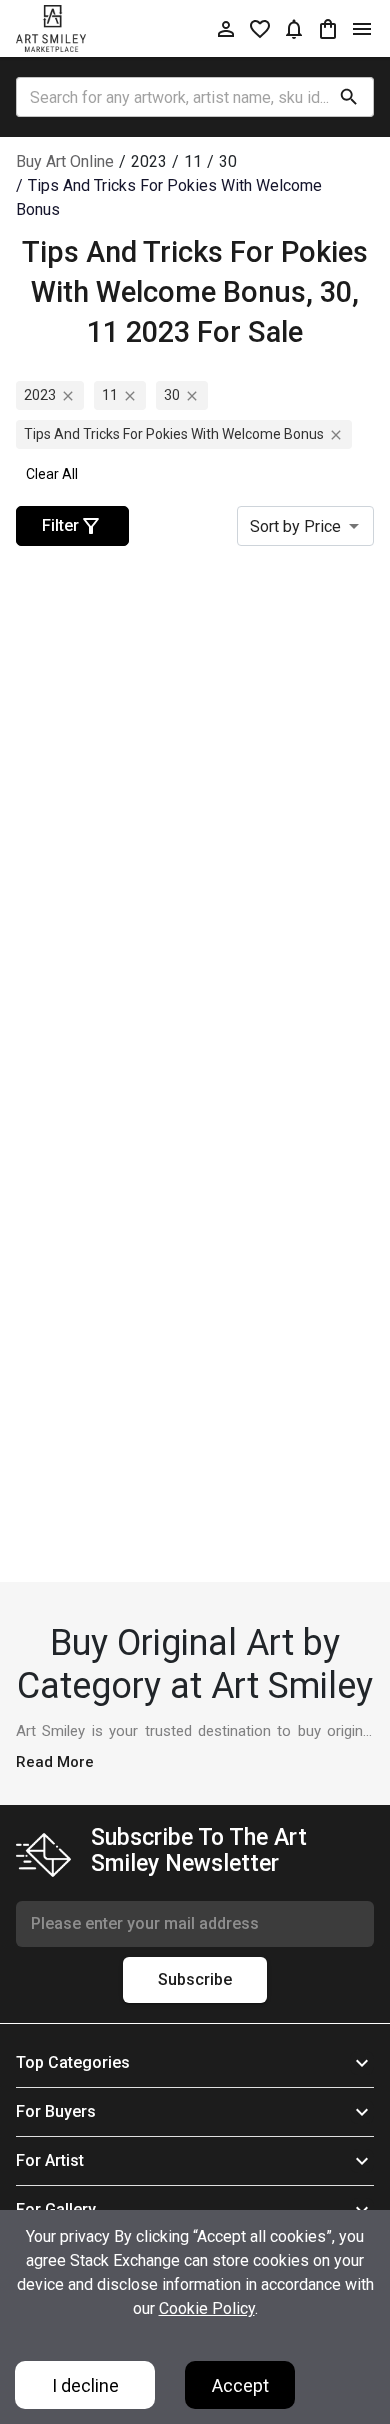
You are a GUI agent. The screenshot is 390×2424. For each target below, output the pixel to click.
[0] (328, 28)
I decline (85, 2385)
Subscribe (195, 1979)
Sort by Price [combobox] (295, 526)
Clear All (52, 474)
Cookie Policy (207, 2308)
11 (110, 395)
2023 (40, 395)
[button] (195, 2063)
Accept (240, 2385)
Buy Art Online (65, 161)
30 (172, 395)
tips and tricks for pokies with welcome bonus (174, 434)
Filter (60, 525)
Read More (55, 1762)
